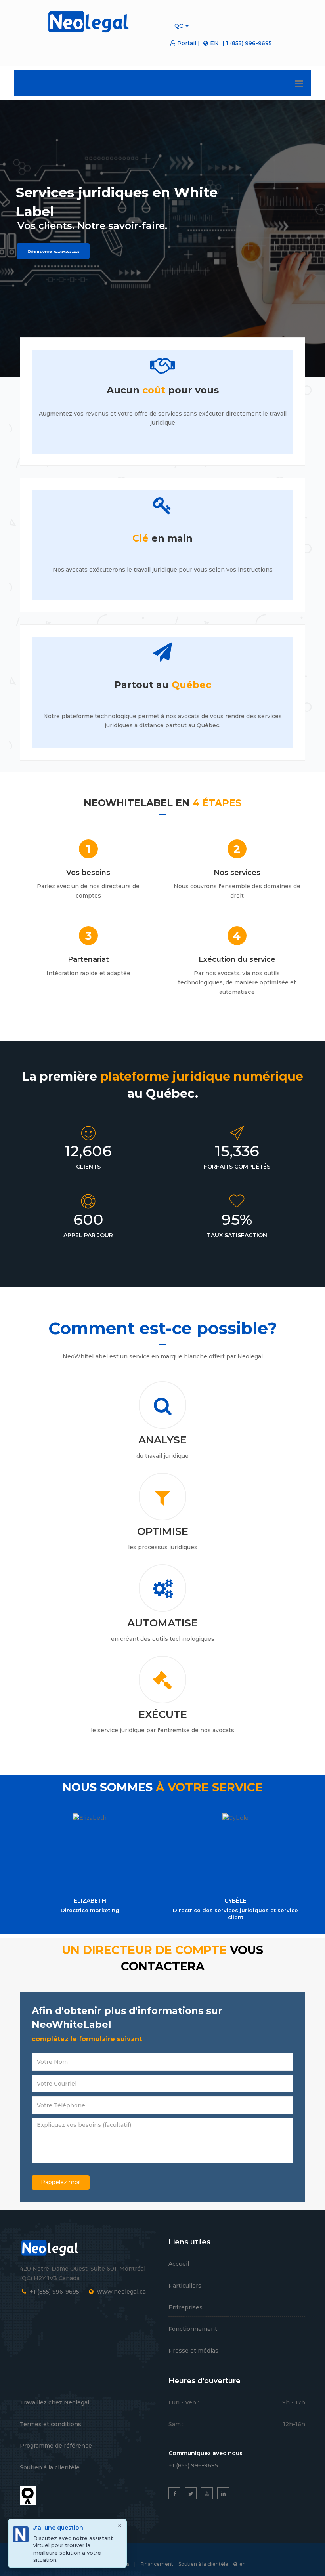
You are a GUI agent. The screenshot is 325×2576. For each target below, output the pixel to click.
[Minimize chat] (247, 282)
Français (159, 282)
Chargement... (231, 2295)
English (133, 282)
